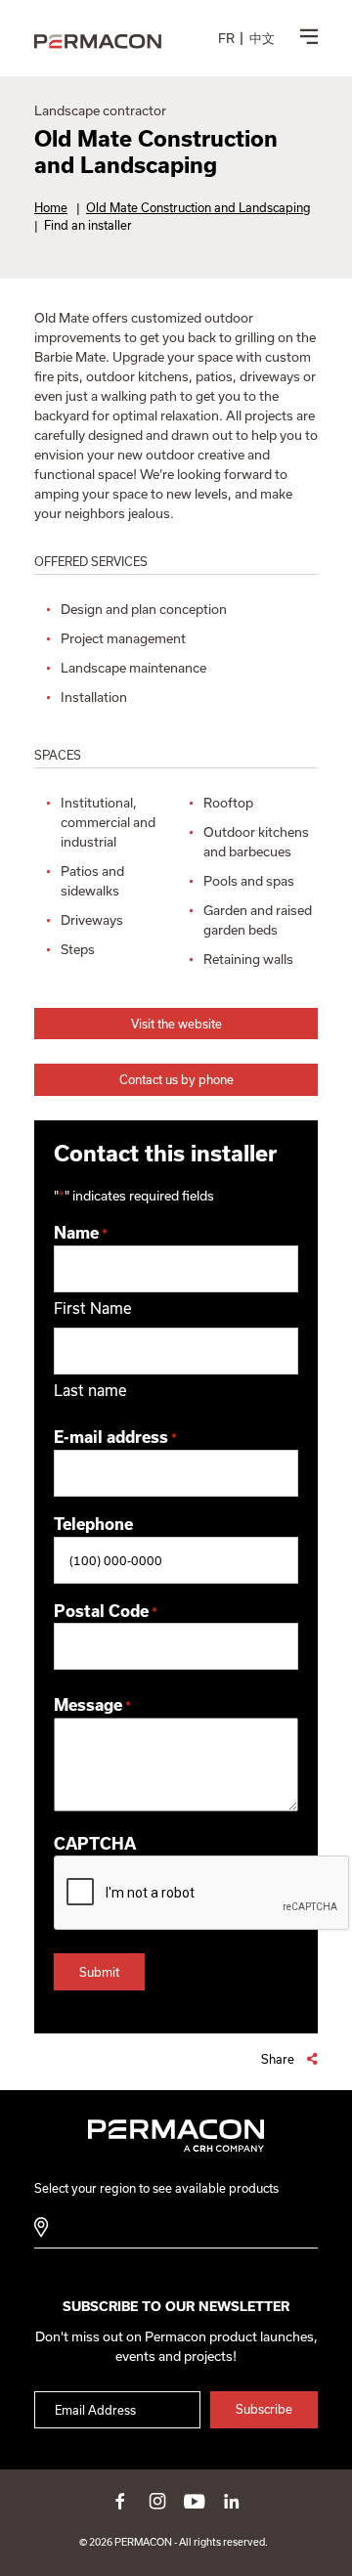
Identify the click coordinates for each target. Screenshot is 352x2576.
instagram (157, 2501)
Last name (90, 1390)
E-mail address (115, 1437)
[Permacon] (98, 42)
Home (51, 207)
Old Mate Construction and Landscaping (198, 207)
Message (92, 1705)
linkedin (232, 2501)
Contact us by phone (176, 1079)
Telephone (93, 1524)
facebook (120, 2501)
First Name (93, 1308)
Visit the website (176, 1024)
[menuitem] (226, 38)
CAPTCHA (95, 1844)
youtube (195, 2501)
